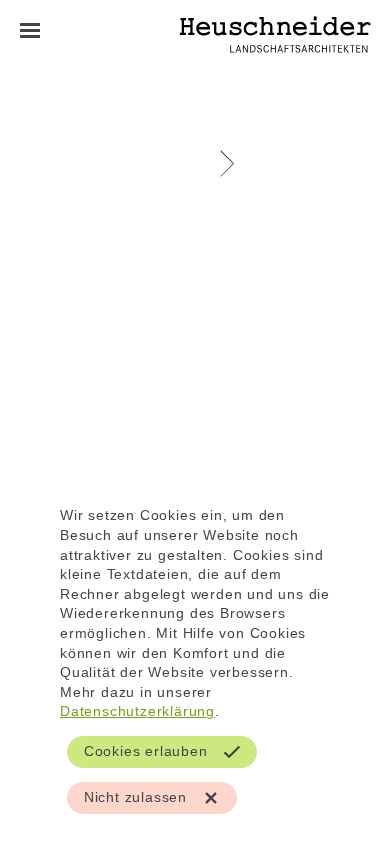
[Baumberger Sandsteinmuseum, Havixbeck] (221, 161)
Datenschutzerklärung (137, 711)
